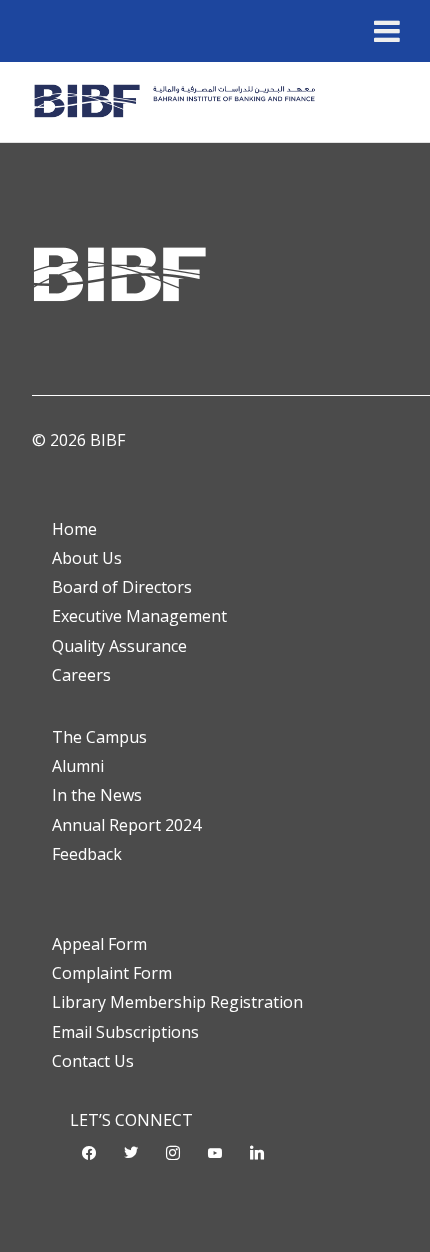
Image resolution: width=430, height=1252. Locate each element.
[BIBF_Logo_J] (178, 102)
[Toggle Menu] (387, 31)
